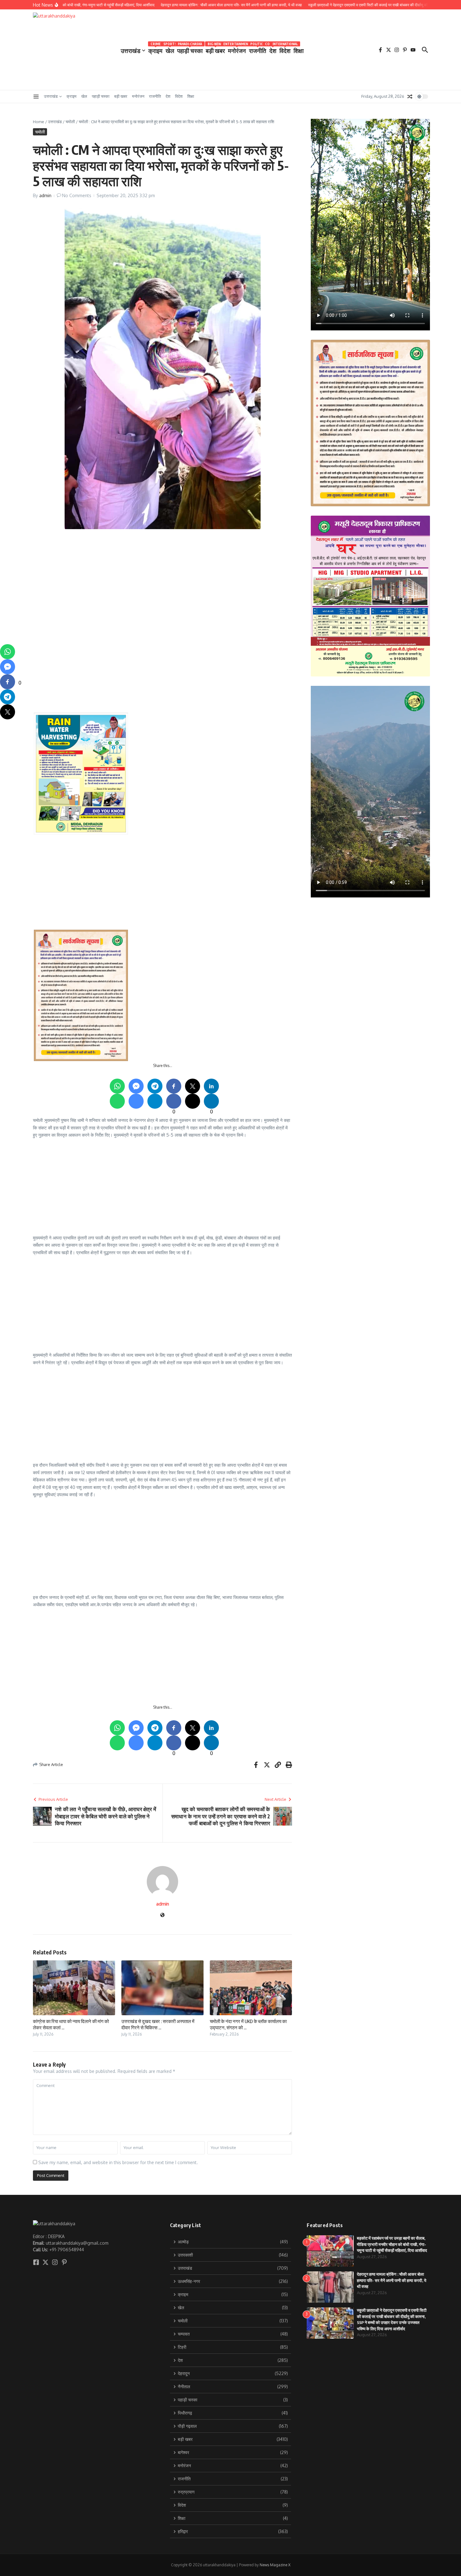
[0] (8, 682)
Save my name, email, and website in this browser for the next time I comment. (118, 2162)
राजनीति (258, 49)
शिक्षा (299, 50)
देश (273, 49)
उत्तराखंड (131, 50)
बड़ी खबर (215, 49)
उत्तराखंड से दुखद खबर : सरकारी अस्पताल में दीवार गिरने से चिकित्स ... (158, 2024)
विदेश (285, 49)
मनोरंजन (237, 49)
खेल (170, 49)
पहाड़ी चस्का (190, 49)
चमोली (70, 122)
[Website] (162, 1915)
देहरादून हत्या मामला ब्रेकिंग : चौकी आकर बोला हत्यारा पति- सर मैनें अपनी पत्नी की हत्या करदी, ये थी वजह (392, 2280)
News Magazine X (275, 2565)
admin (45, 195)
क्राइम (155, 49)
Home (39, 122)
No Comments (77, 195)
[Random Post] (410, 97)
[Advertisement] (222, 579)
